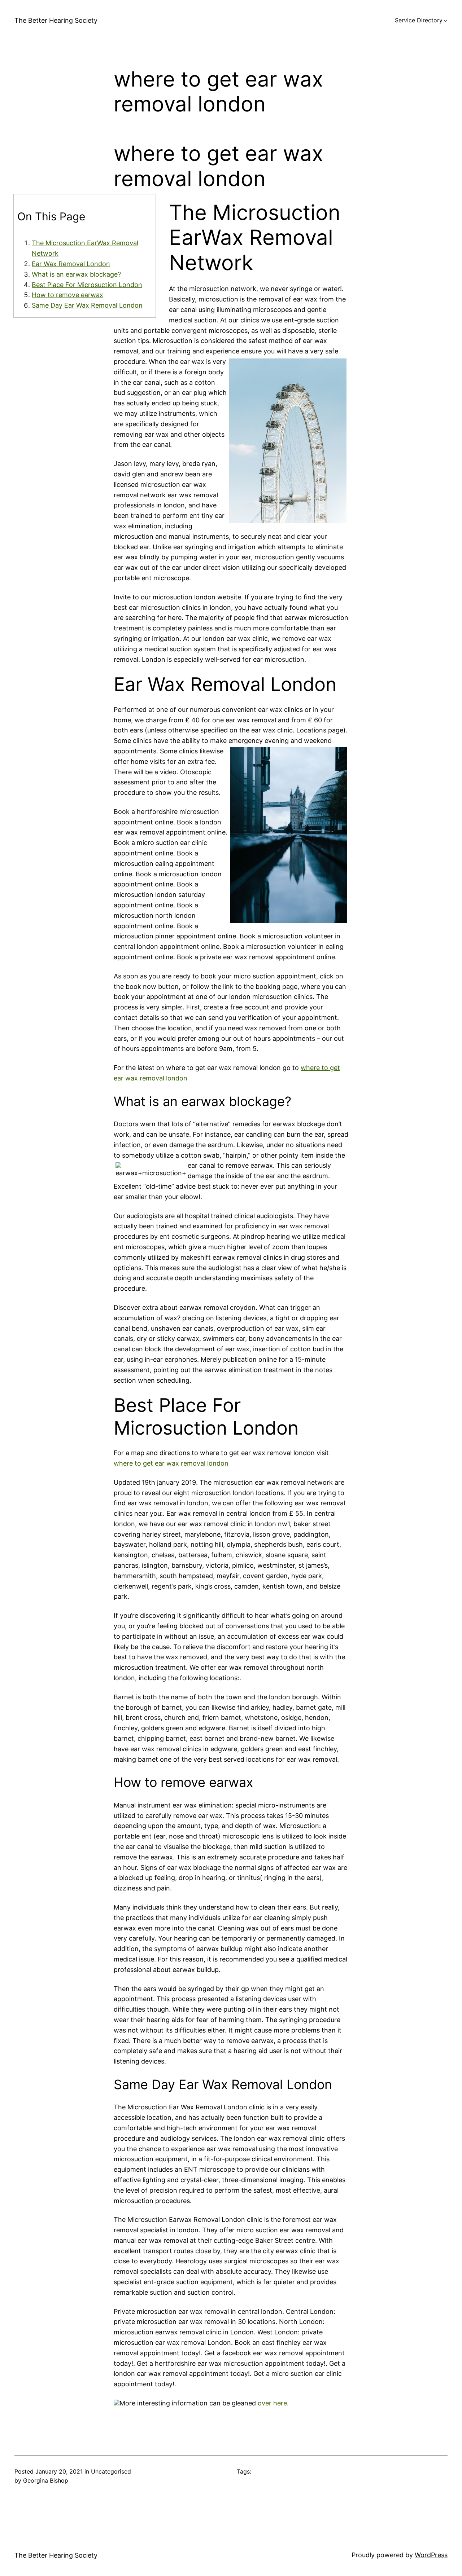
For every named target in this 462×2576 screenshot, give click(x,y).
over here (272, 2403)
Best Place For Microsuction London (87, 285)
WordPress (431, 2555)
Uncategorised (111, 2471)
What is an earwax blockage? (76, 274)
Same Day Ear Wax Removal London (87, 305)
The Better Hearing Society (56, 20)
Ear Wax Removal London (71, 264)
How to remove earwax (67, 295)
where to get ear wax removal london (171, 1463)
